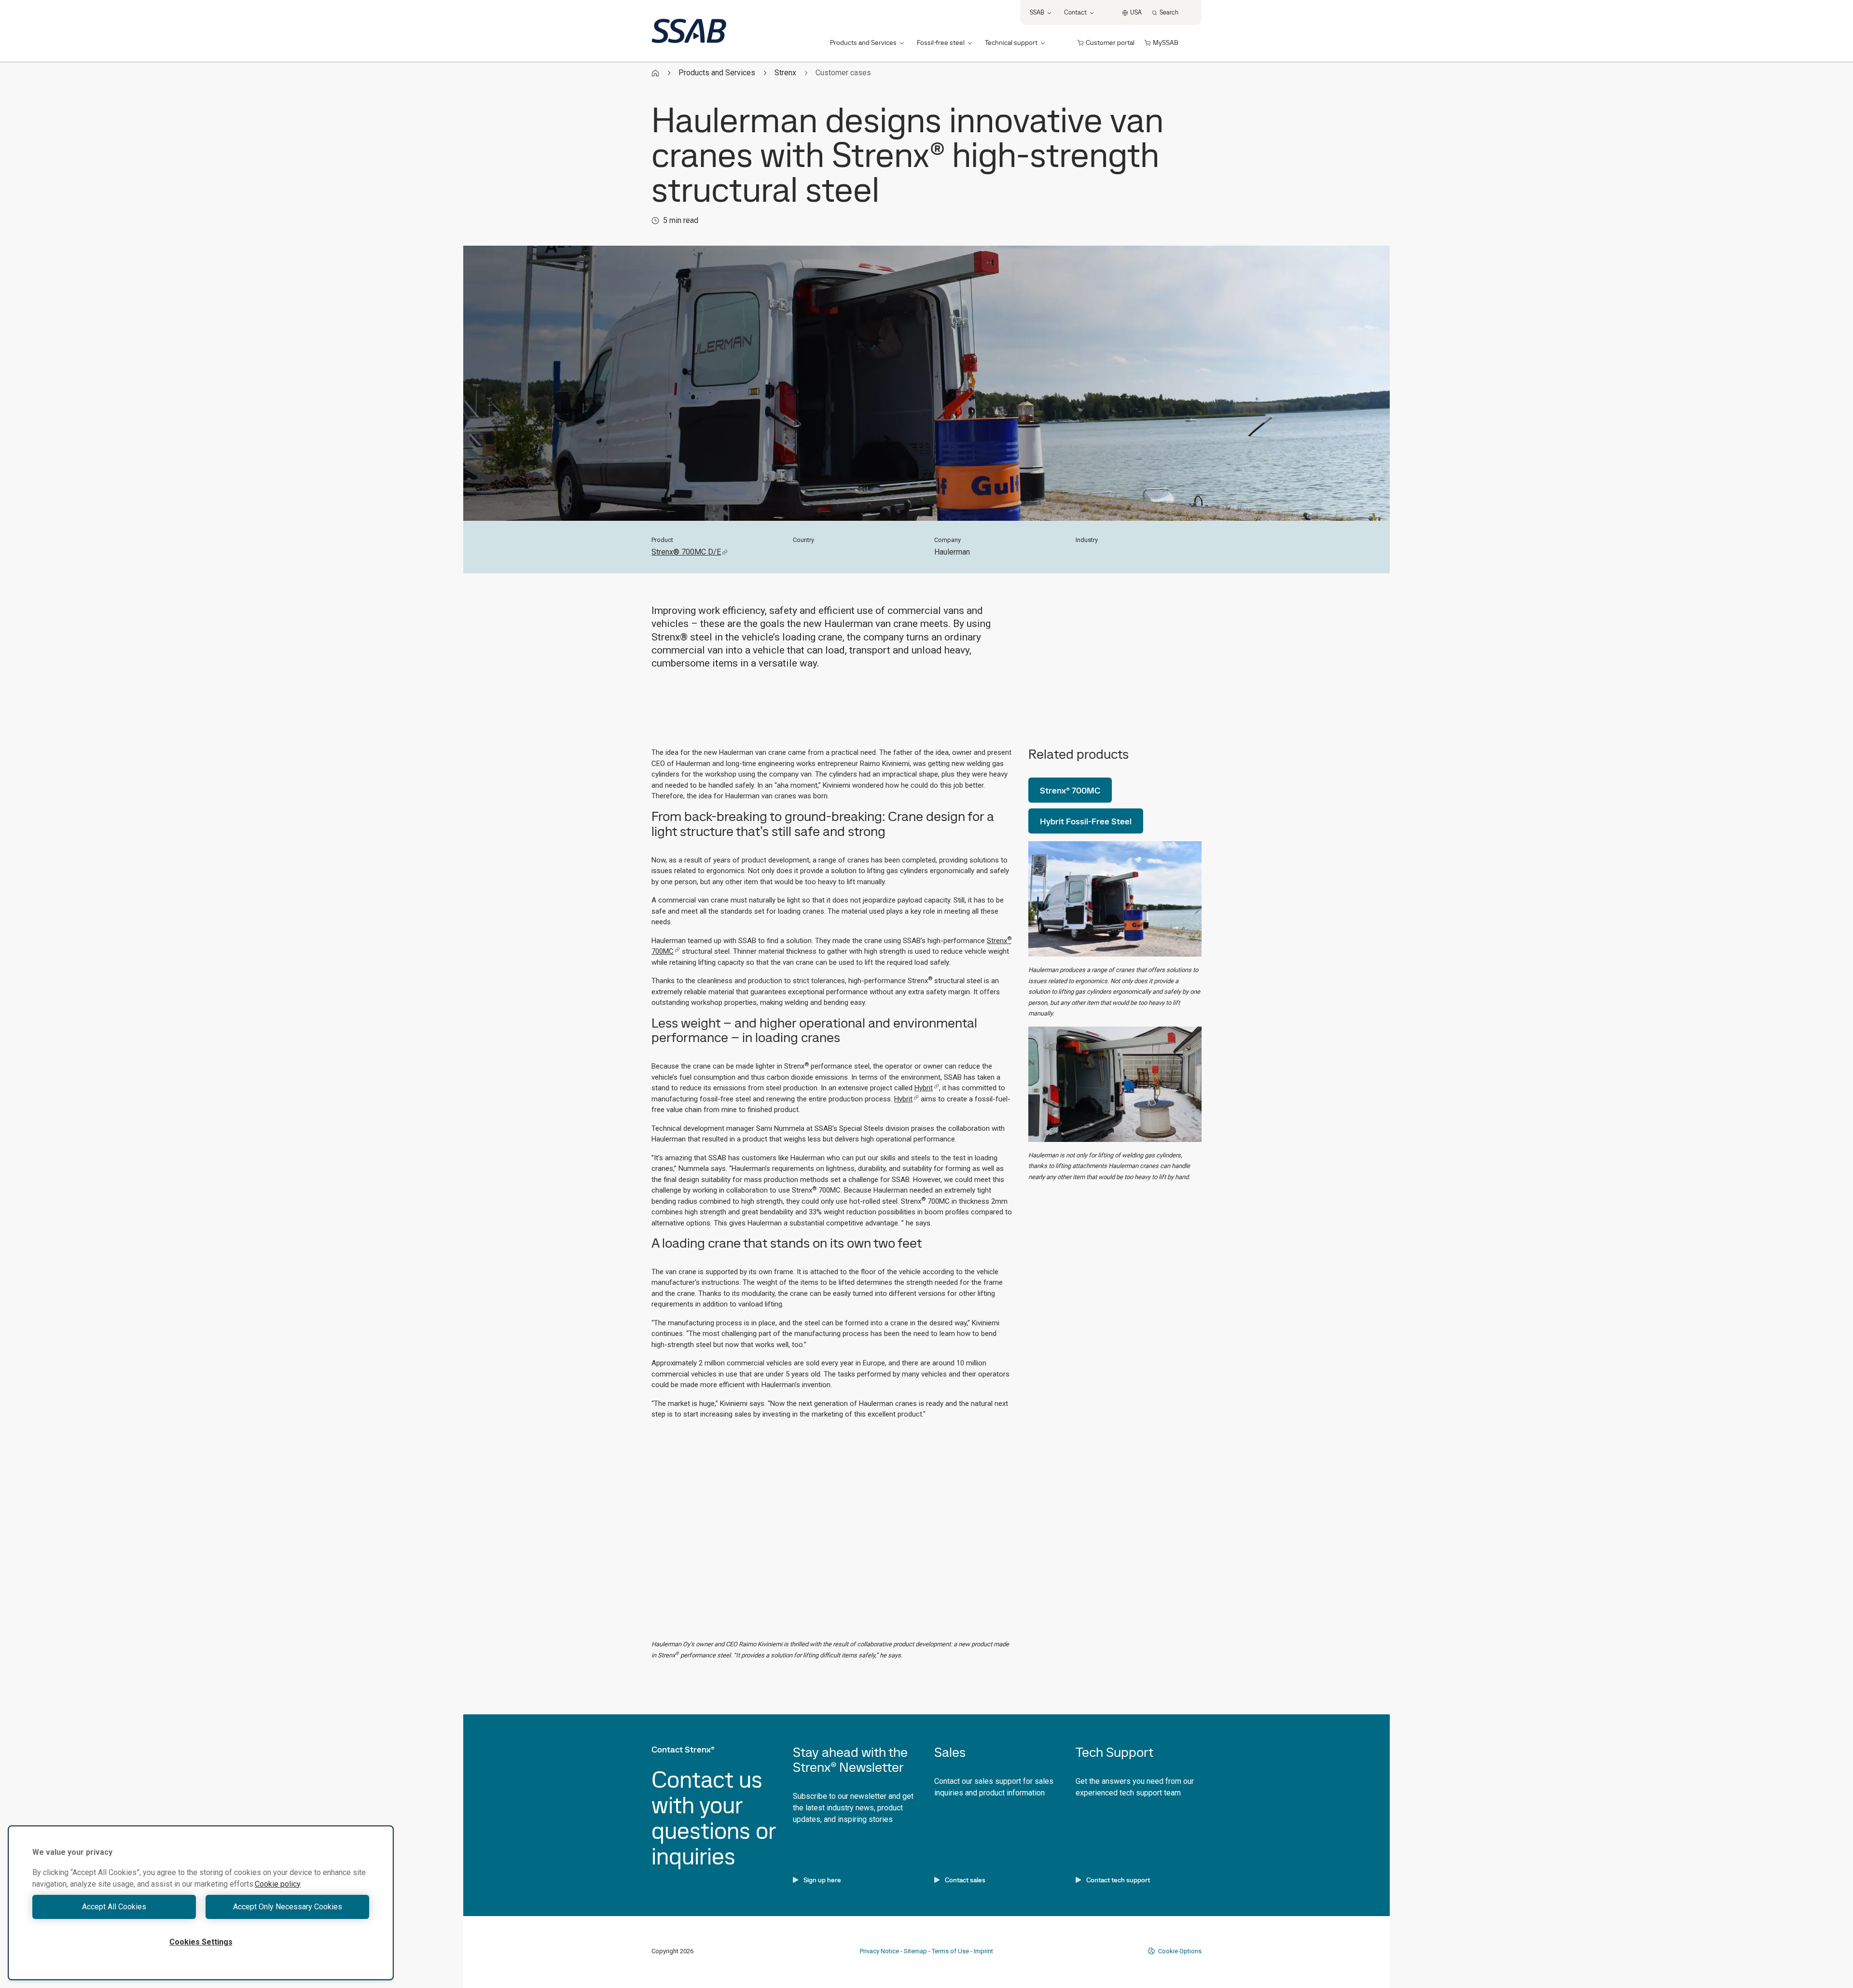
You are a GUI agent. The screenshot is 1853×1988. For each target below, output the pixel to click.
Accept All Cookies (114, 1907)
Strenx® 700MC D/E (686, 552)
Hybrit (924, 1088)
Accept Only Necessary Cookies (288, 1907)
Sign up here (822, 1880)
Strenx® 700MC (1070, 790)
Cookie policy (278, 1884)
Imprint (983, 1951)
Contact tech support (1118, 1880)
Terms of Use (950, 1951)
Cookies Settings (201, 1942)
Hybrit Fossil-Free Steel (1086, 821)
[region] (201, 1903)
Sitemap (915, 1951)
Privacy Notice (879, 1951)
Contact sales (965, 1880)
